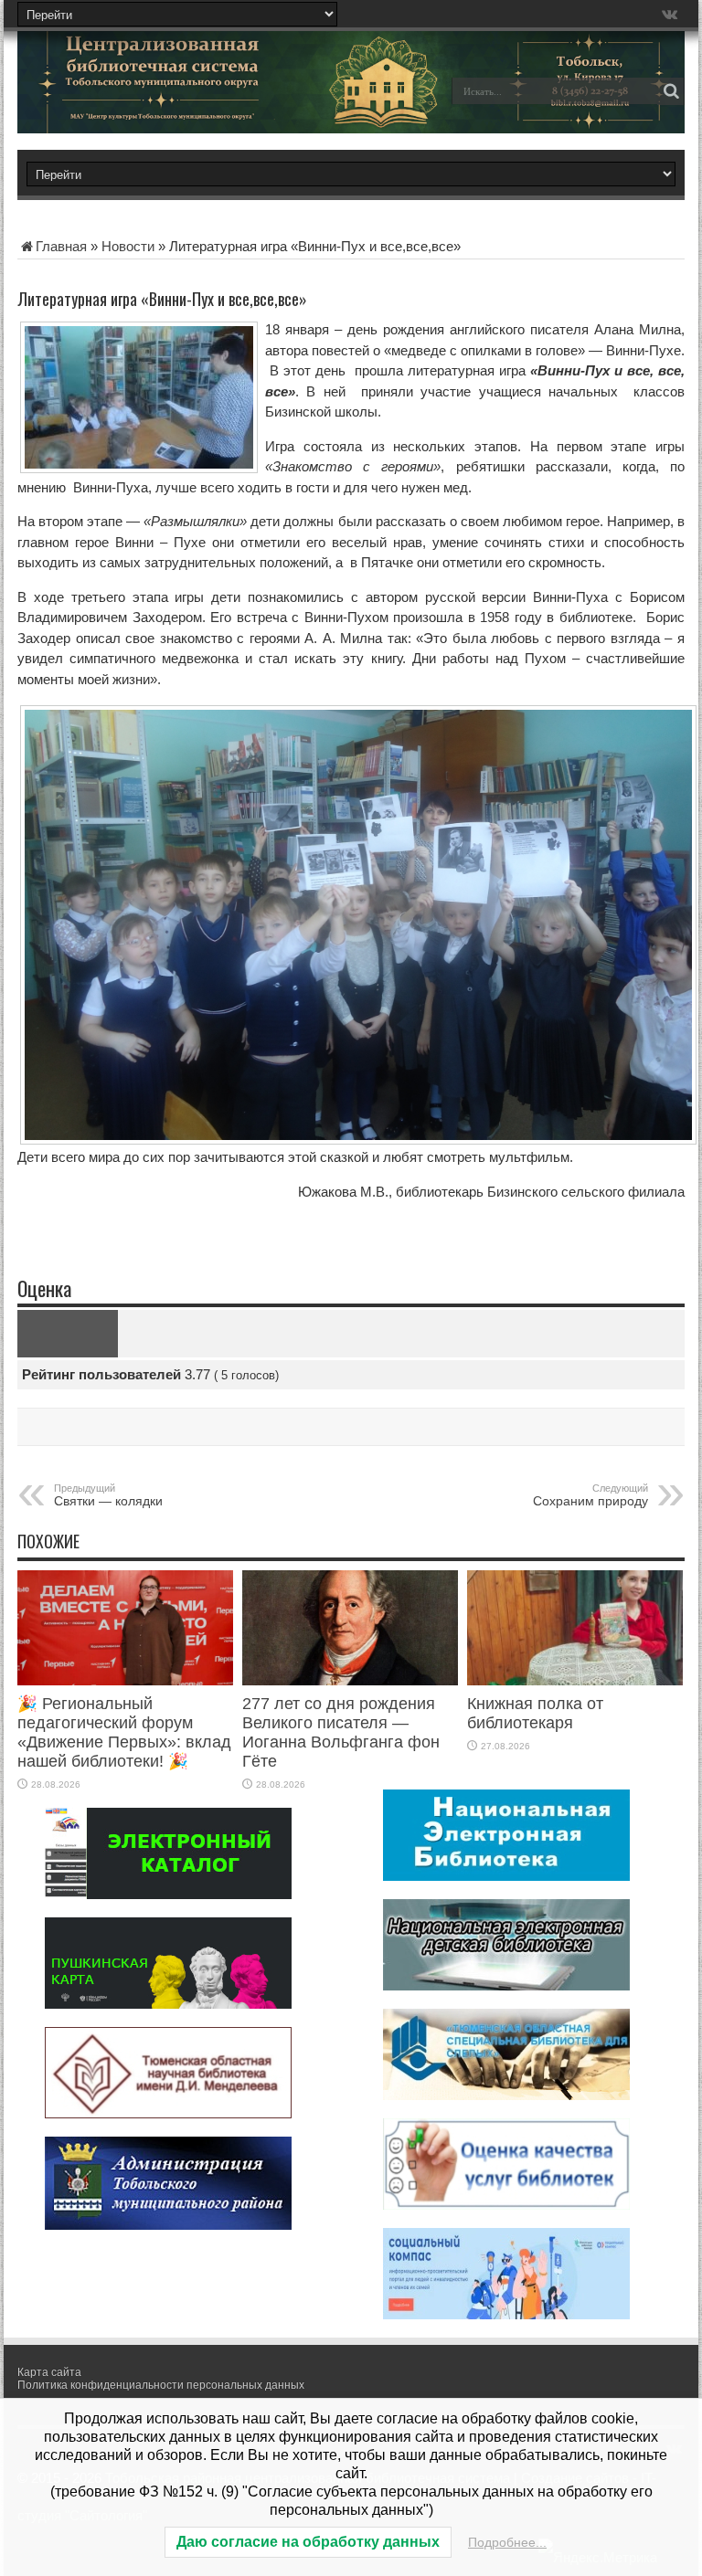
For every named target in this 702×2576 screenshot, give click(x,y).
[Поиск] (671, 91)
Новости (128, 246)
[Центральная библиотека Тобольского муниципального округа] (145, 104)
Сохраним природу (590, 1495)
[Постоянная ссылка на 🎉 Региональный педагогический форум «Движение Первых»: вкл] (125, 1680)
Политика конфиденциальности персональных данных (161, 2385)
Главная (61, 246)
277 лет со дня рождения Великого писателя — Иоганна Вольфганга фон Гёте (341, 1732)
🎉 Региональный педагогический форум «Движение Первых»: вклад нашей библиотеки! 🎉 (124, 1732)
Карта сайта (49, 2372)
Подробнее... (507, 2542)
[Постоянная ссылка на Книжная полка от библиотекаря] (575, 1680)
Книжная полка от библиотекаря (535, 1713)
